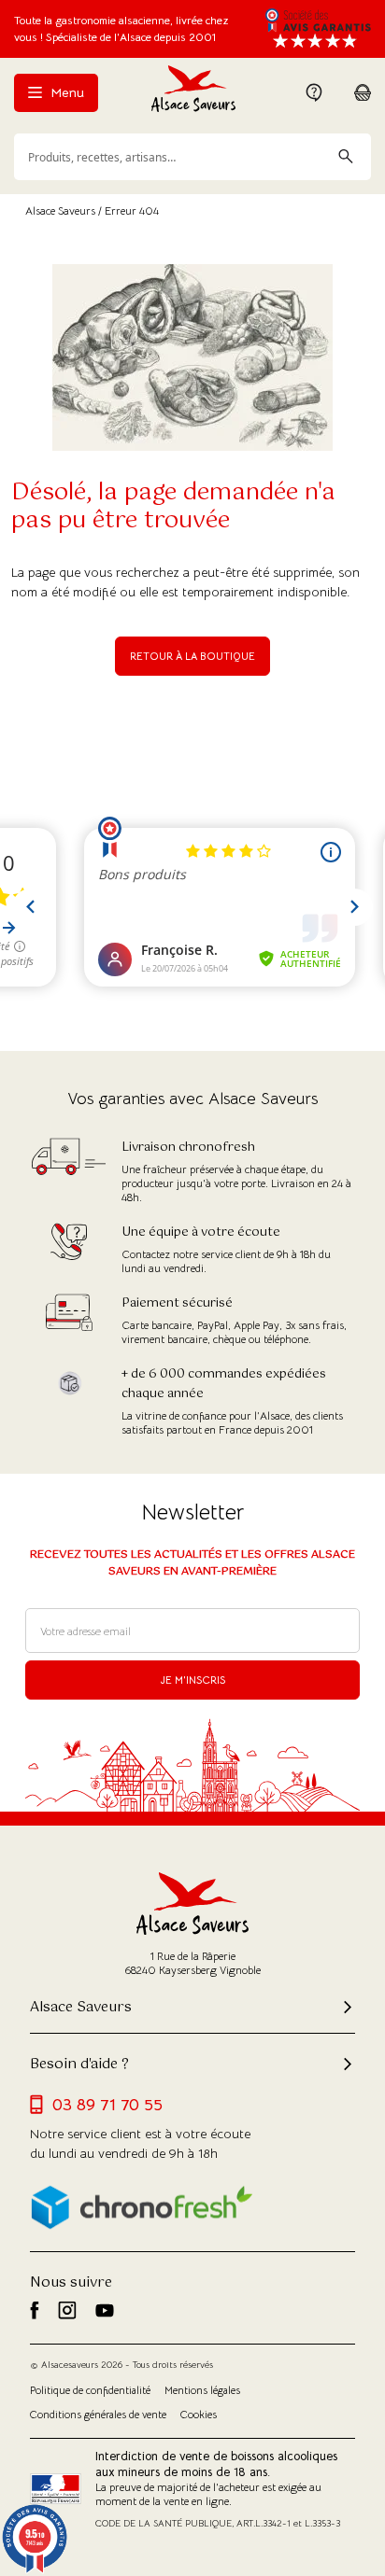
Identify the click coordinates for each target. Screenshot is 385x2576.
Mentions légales (202, 2390)
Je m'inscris (193, 1680)
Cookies (199, 2415)
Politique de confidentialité (90, 2390)
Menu (65, 92)
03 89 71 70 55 (107, 2105)
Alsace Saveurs (60, 210)
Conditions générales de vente (98, 2415)
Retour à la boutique (192, 656)
